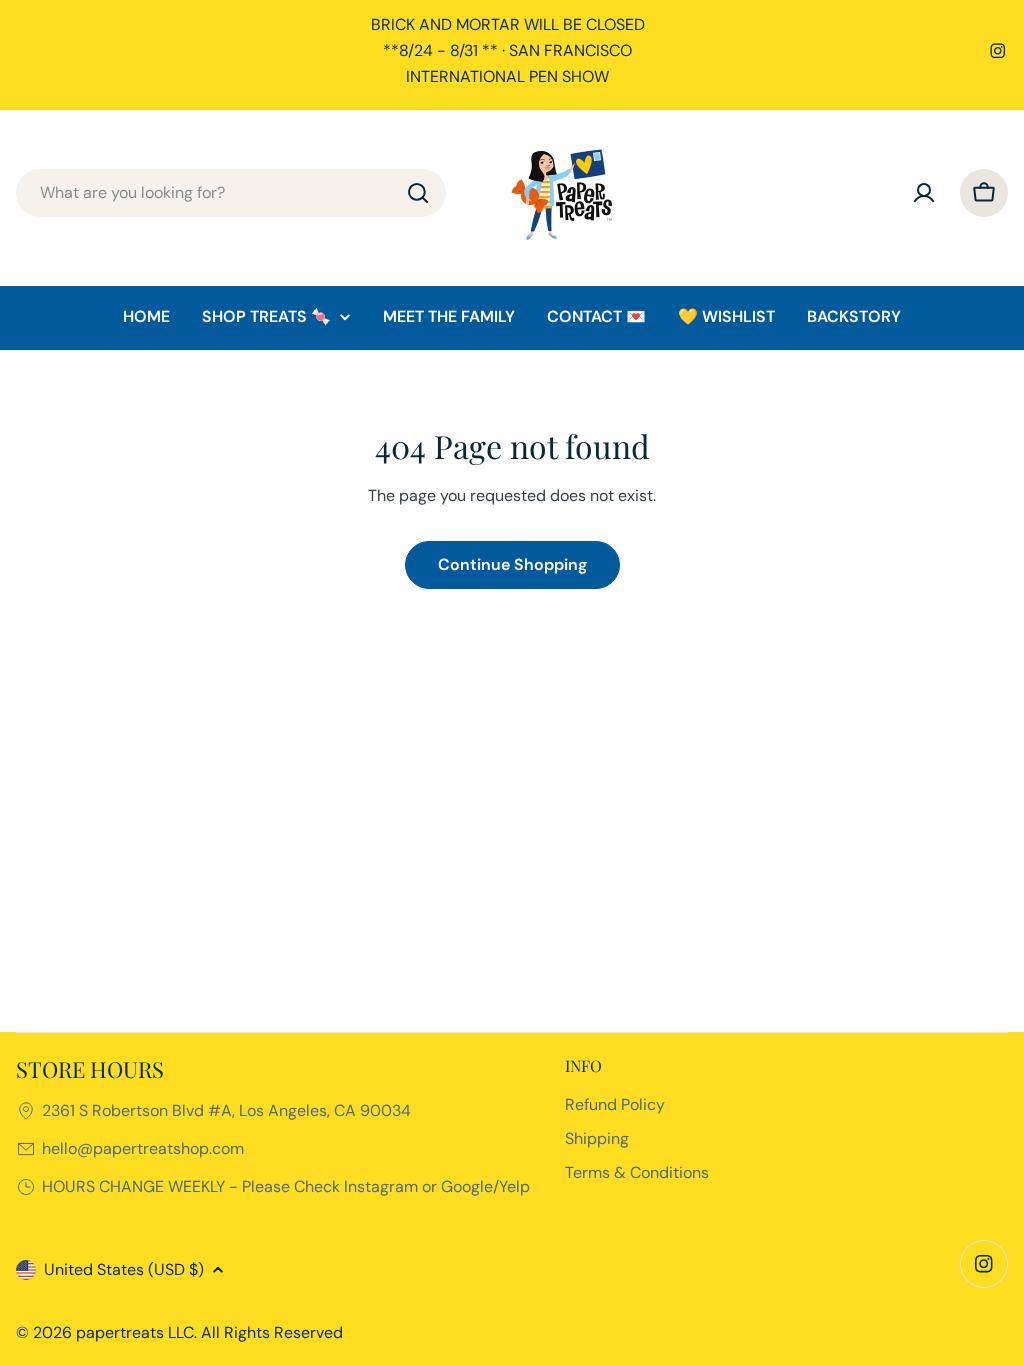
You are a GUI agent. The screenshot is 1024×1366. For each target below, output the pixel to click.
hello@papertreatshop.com (143, 1148)
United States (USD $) (124, 1269)
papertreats (120, 1332)
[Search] (418, 193)
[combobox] (231, 193)
